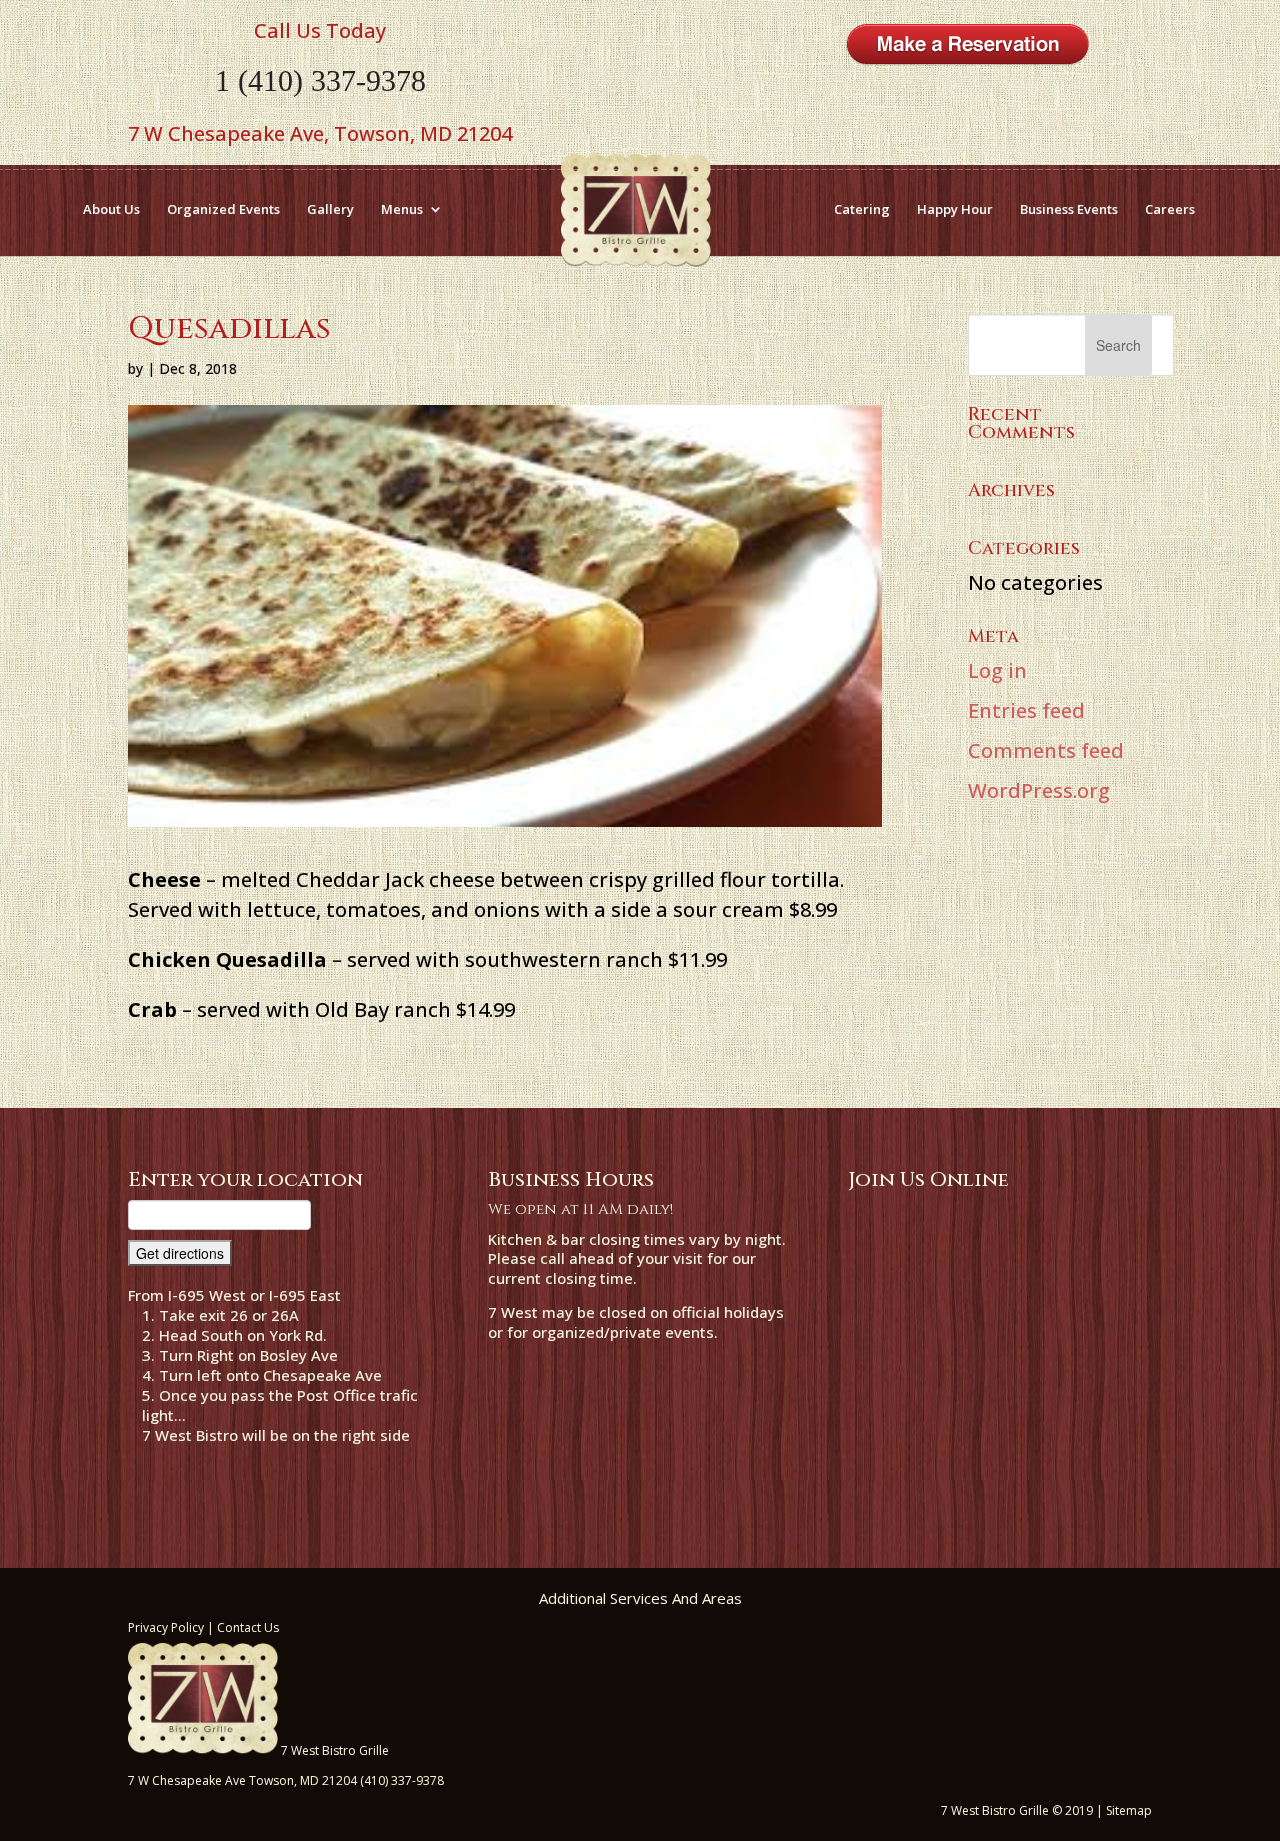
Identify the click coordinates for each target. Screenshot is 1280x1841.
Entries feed (1026, 710)
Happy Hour (955, 209)
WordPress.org (1039, 790)
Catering (862, 209)
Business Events (1069, 209)
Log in (997, 670)
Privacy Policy (166, 1627)
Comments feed (1046, 750)
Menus (402, 209)
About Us (111, 209)
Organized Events (223, 209)
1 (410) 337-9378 (320, 80)
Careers (1170, 209)
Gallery (330, 209)
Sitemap (1129, 1810)
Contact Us (248, 1627)
